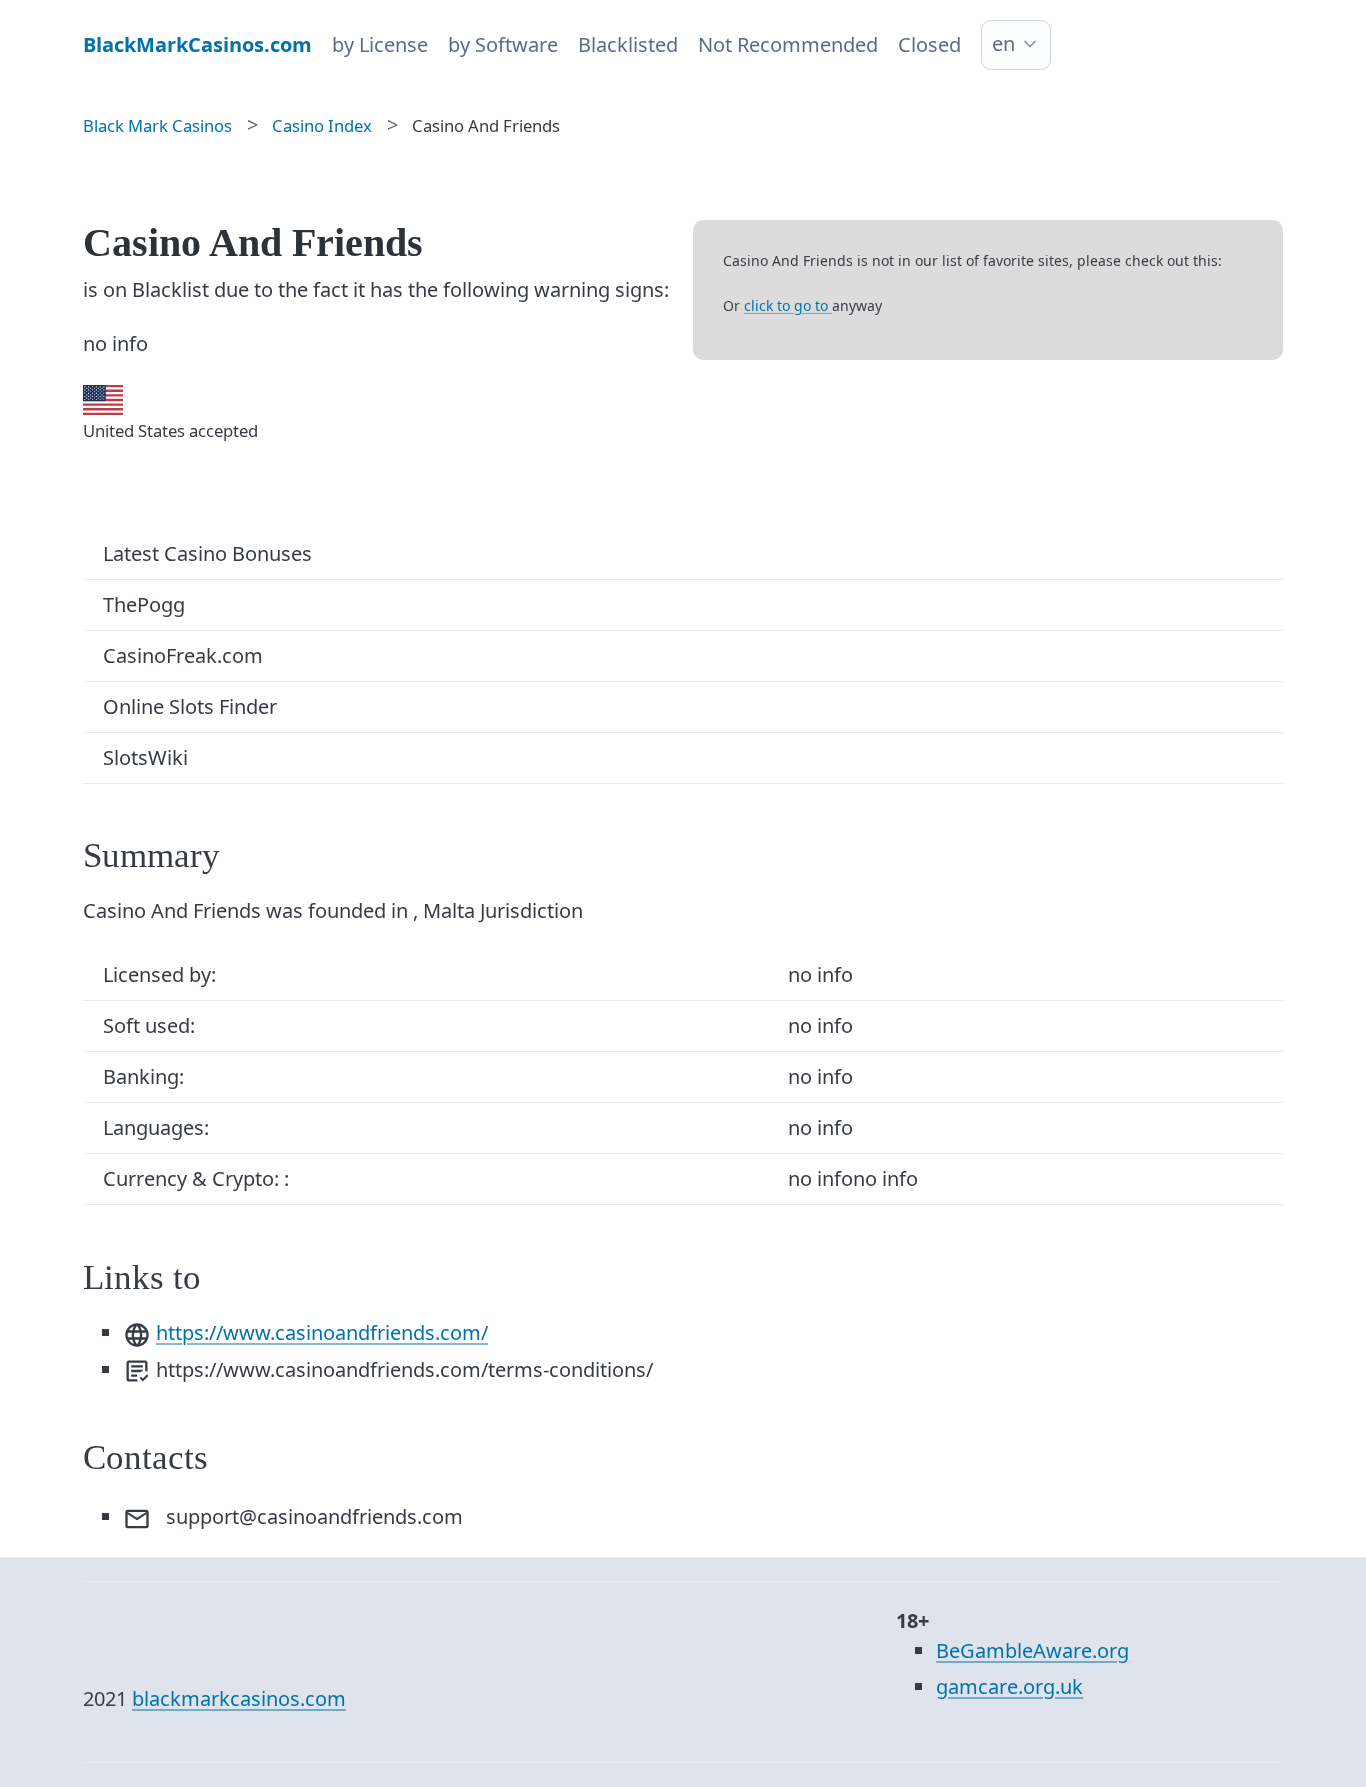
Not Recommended (788, 44)
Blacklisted (628, 44)
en (1003, 43)
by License (380, 44)
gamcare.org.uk (1009, 1686)
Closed (929, 44)
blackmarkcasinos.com (239, 1698)
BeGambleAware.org (1032, 1650)
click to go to (788, 305)
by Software (503, 44)
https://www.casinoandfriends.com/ (322, 1332)
